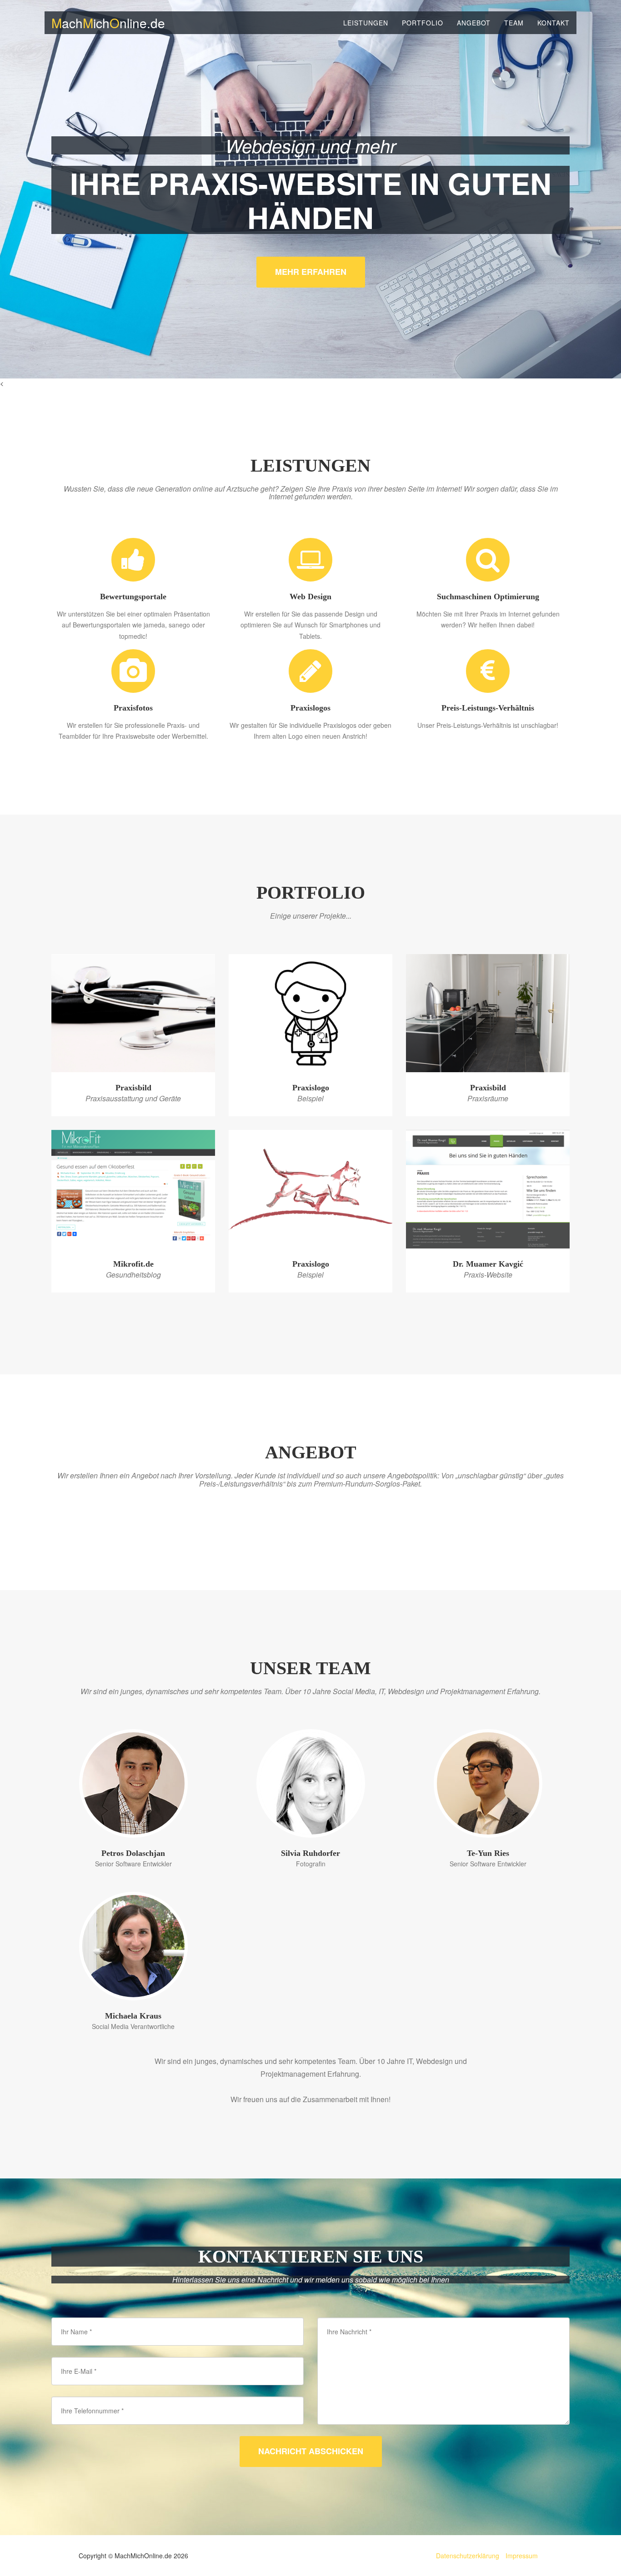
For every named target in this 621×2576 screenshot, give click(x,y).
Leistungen (366, 23)
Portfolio (423, 23)
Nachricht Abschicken (311, 2451)
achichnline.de (108, 23)
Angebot (474, 23)
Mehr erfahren (311, 272)
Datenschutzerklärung (468, 2556)
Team (514, 23)
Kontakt (553, 23)
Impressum (522, 2556)
